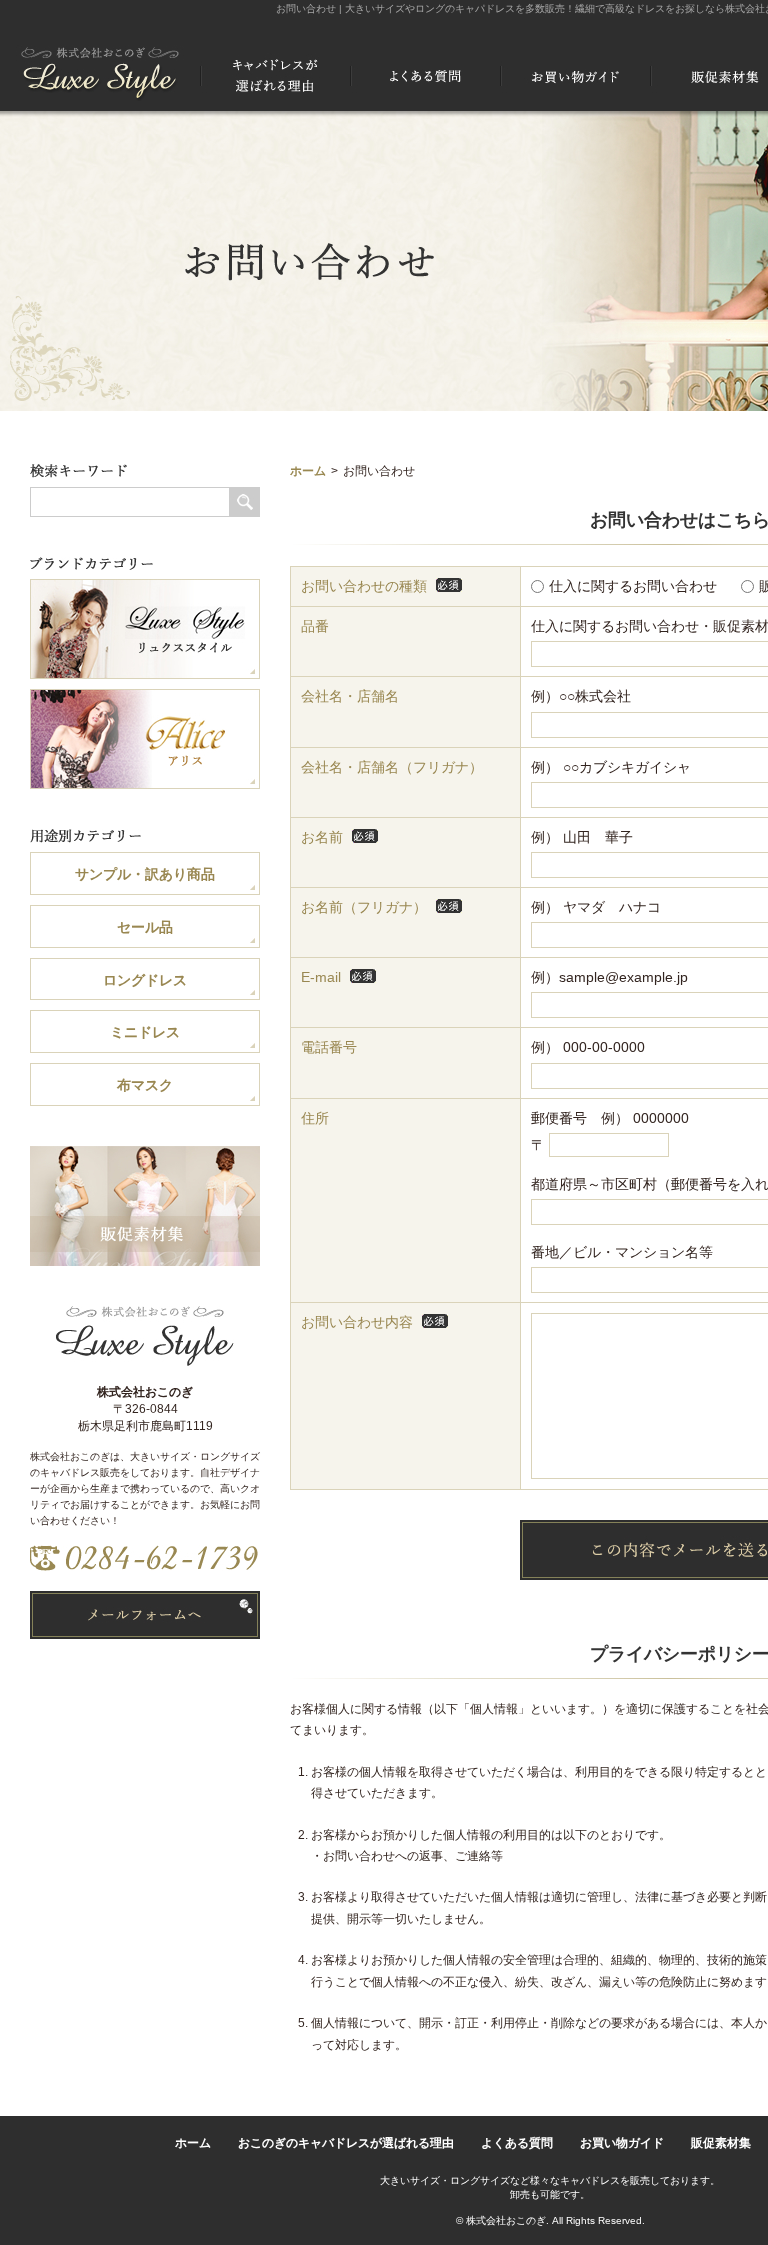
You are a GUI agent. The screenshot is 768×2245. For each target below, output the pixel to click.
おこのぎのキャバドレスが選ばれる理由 (346, 2143)
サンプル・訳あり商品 (145, 874)
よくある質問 (517, 2143)
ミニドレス (145, 1032)
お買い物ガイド (622, 2143)
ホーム (308, 471)
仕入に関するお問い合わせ (633, 586)
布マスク (145, 1085)
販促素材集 (721, 2143)
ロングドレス (145, 980)
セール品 (145, 927)
